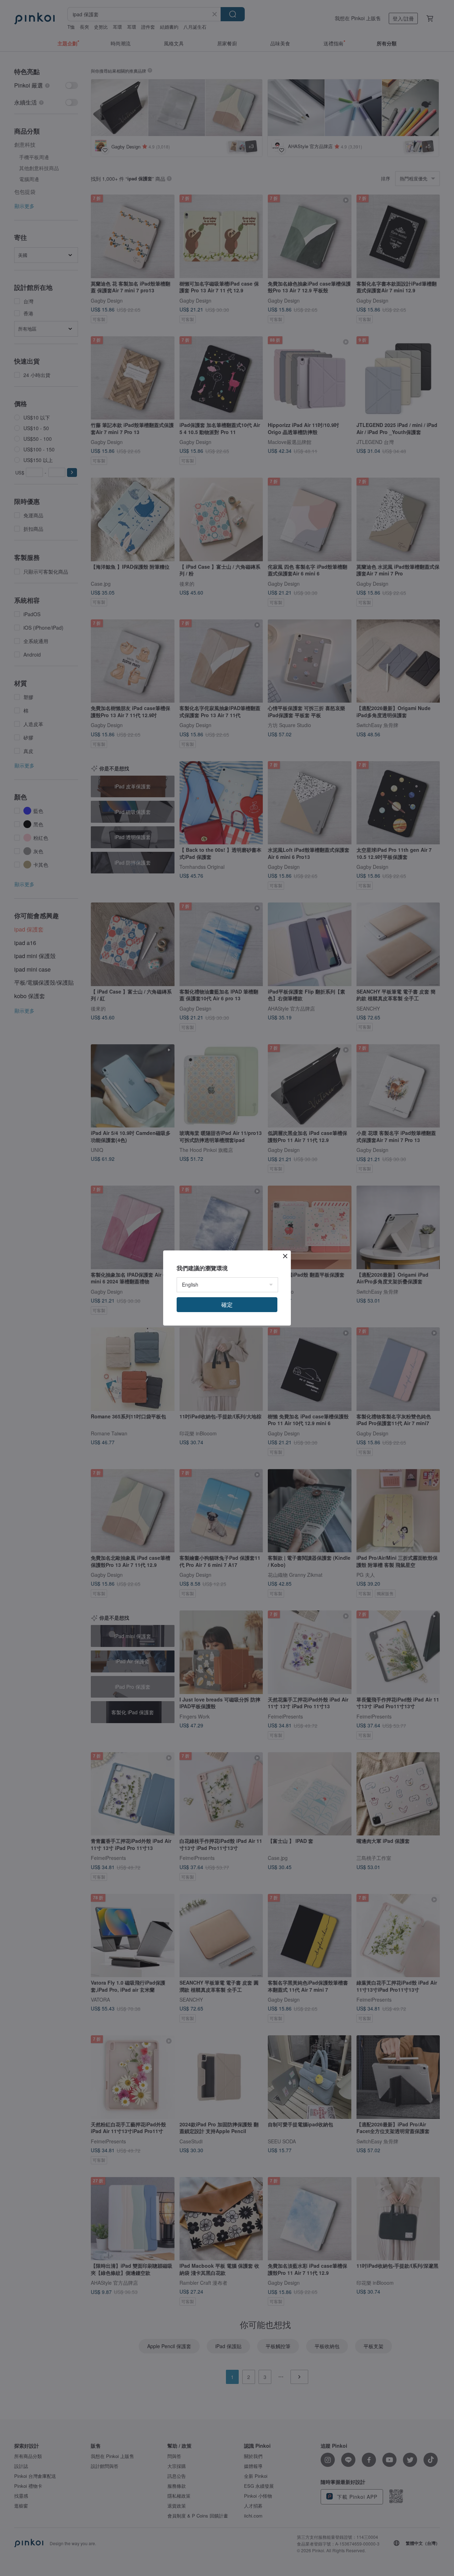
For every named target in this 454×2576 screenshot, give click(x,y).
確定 (227, 1304)
